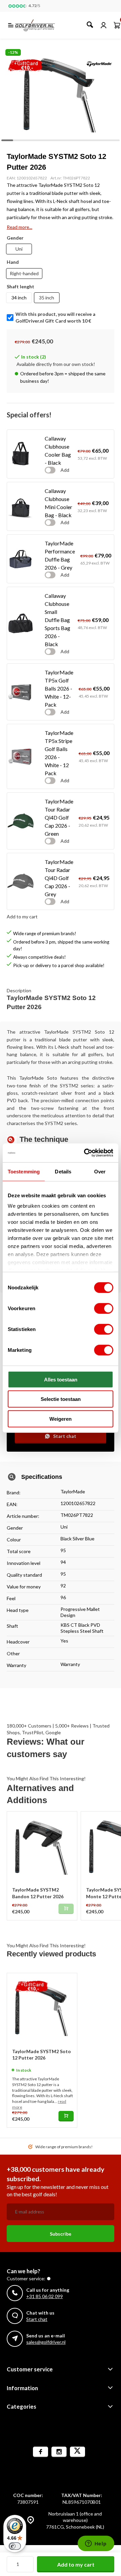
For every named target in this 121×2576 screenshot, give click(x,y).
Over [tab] (100, 1171)
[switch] (104, 1308)
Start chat (65, 1436)
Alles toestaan (61, 1379)
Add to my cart (76, 2564)
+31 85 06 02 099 (45, 2296)
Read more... (19, 227)
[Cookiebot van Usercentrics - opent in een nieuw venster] (85, 1153)
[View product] (66, 2116)
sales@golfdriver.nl (46, 2342)
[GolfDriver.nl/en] (42, 25)
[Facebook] (41, 2452)
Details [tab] (63, 1171)
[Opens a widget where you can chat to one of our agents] (96, 2544)
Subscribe (61, 2234)
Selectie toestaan (61, 1399)
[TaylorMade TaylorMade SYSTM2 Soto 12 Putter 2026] (42, 2008)
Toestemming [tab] (24, 1171)
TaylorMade (73, 1491)
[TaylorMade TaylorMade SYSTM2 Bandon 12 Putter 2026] (42, 1846)
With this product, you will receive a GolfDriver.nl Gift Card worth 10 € (55, 317)
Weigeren (61, 1419)
